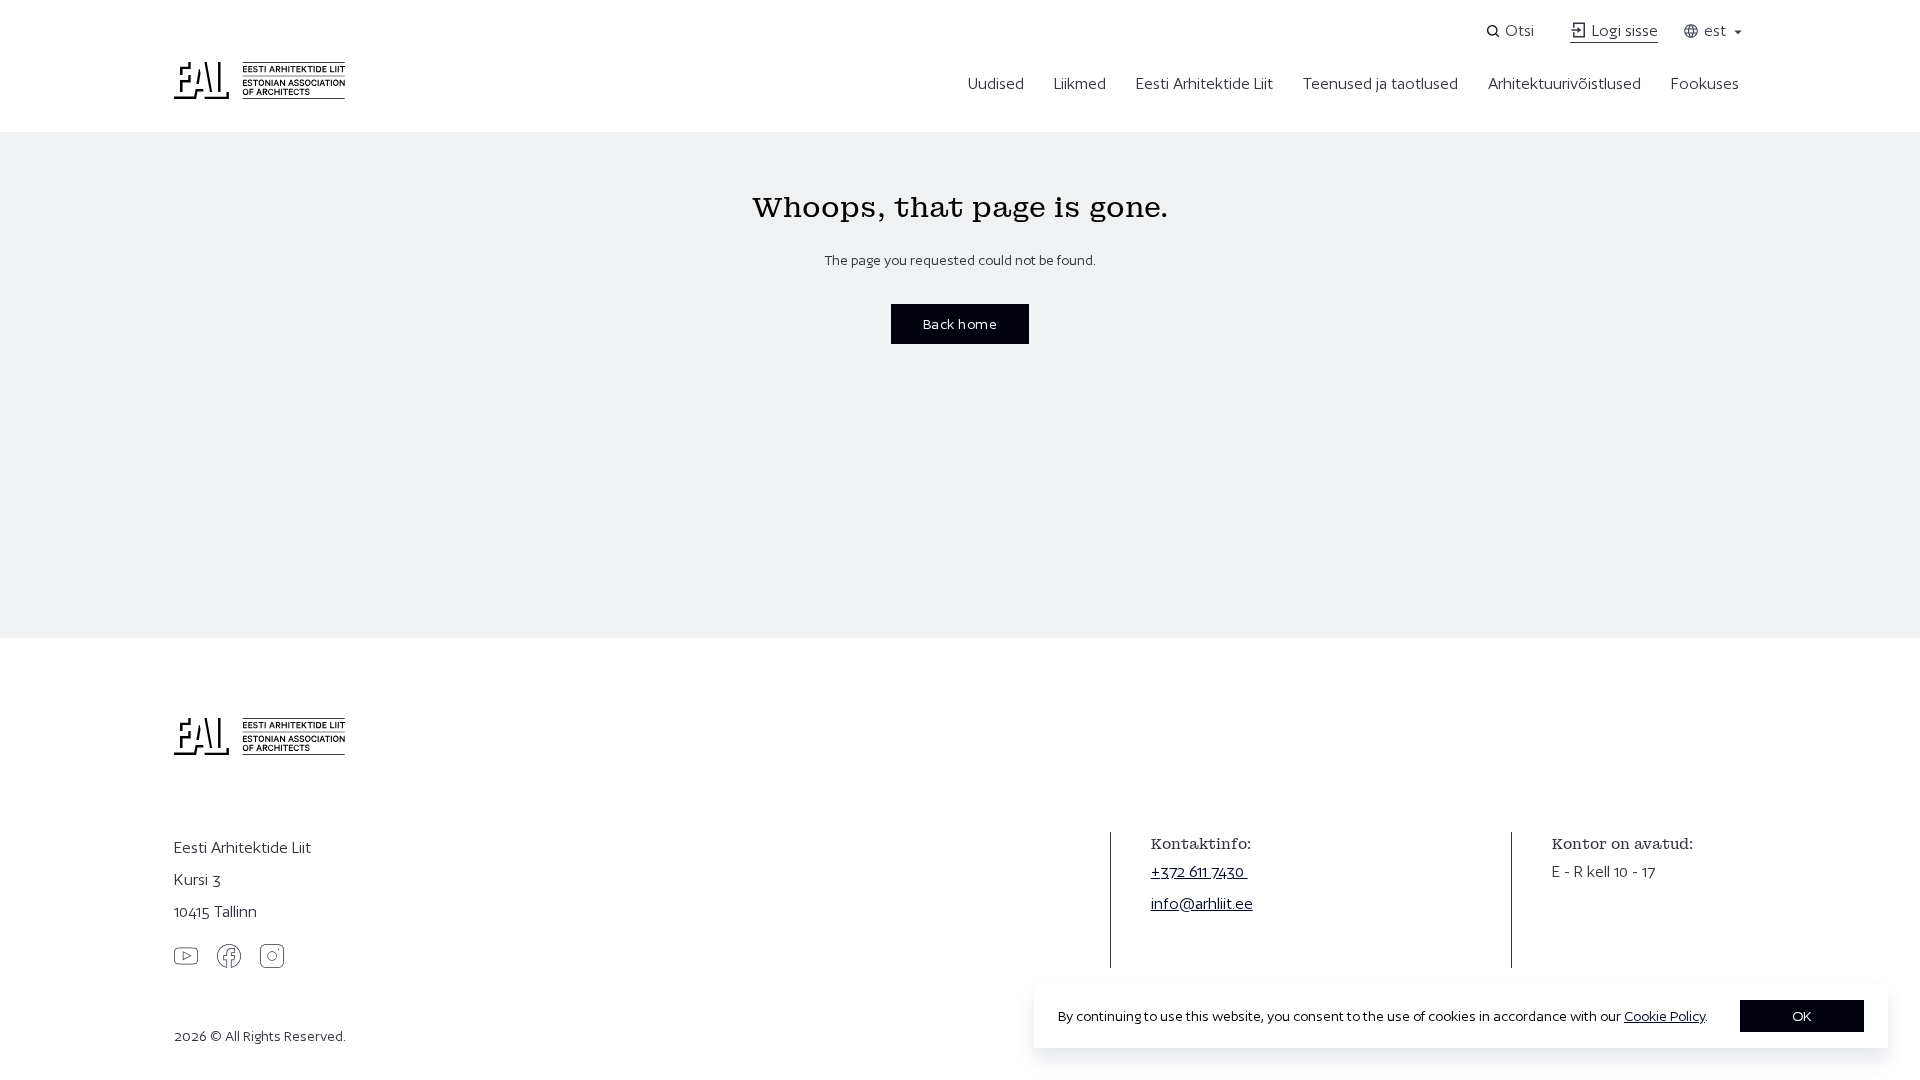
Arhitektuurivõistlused (1564, 83)
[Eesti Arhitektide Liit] (259, 94)
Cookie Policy (1664, 1016)
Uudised (996, 83)
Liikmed (1080, 83)
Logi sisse (1623, 30)
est (1713, 30)
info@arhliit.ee (1202, 903)
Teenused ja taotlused (1380, 83)
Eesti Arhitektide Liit (1204, 83)
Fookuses (1705, 83)
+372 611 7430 (1199, 871)
